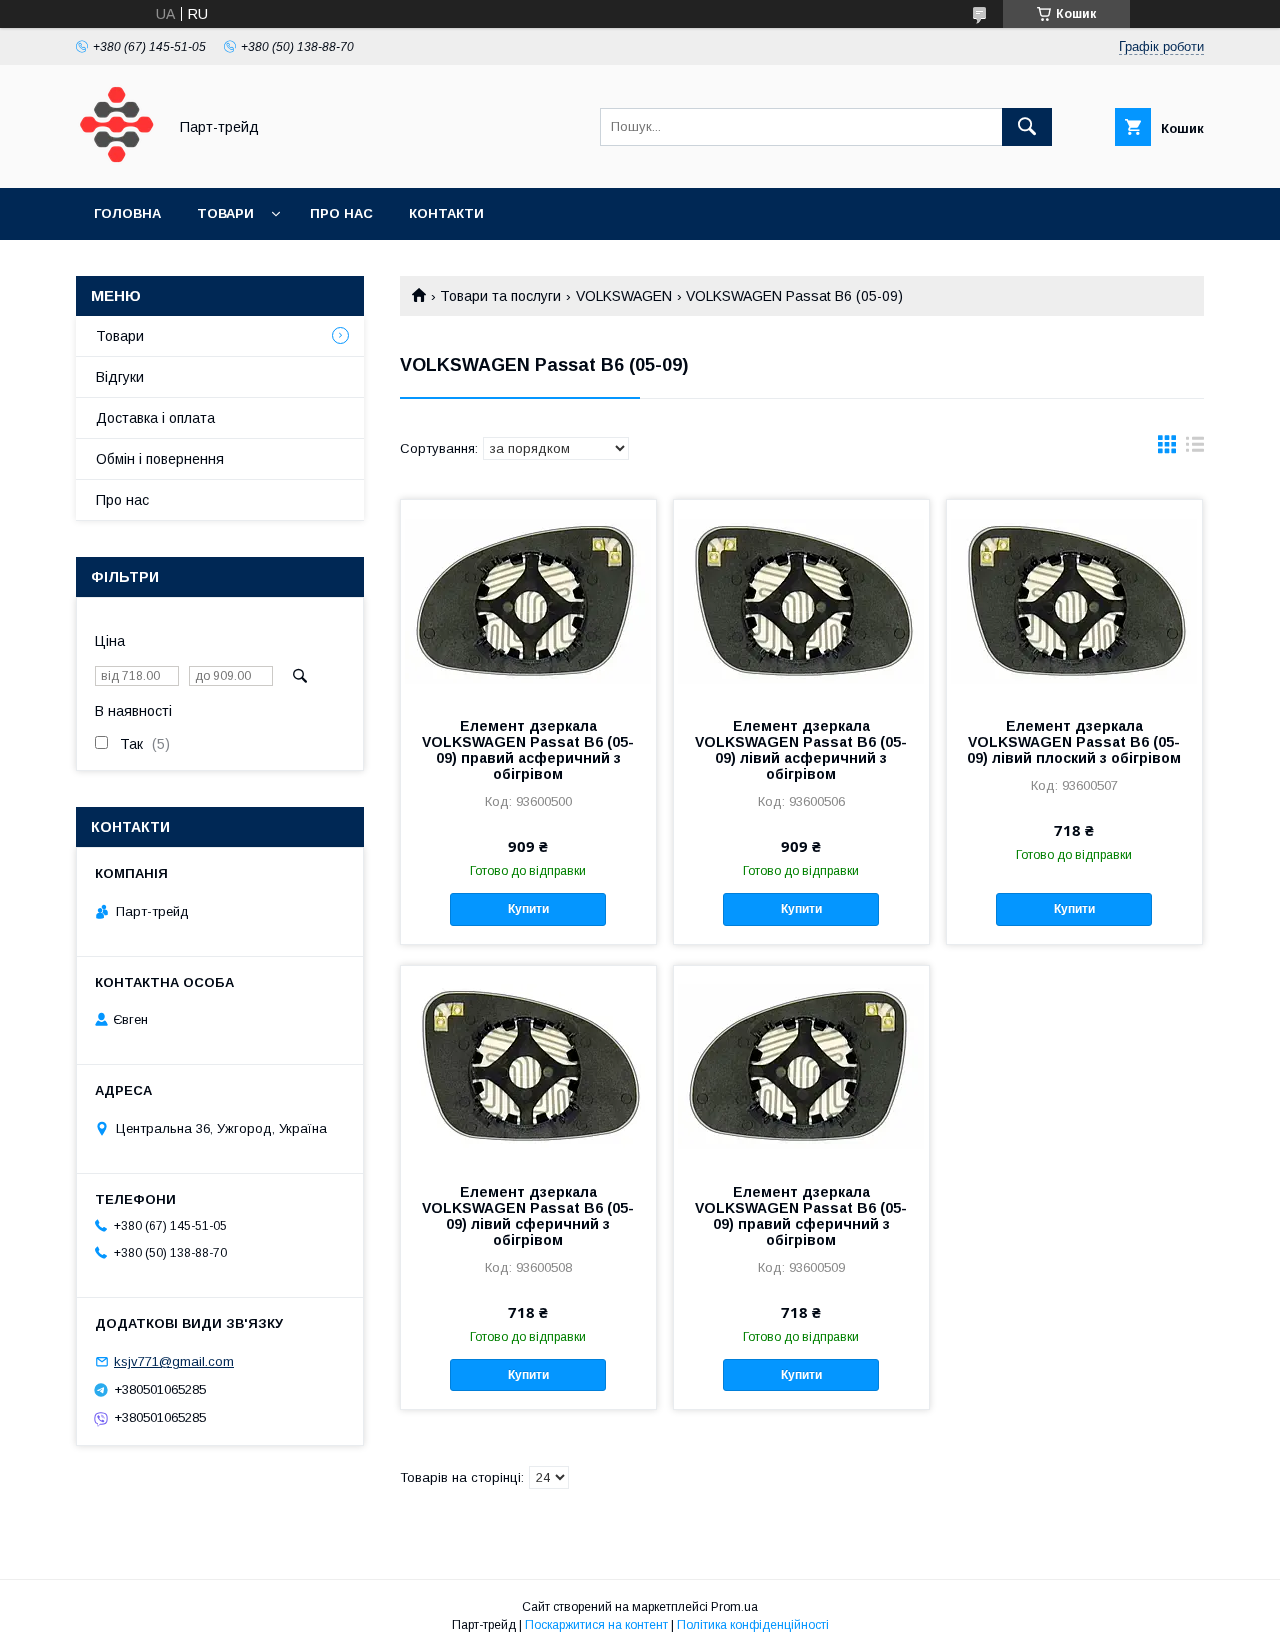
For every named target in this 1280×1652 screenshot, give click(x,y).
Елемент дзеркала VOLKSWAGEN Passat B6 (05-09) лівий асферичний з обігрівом (801, 750)
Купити (528, 909)
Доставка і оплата (155, 418)
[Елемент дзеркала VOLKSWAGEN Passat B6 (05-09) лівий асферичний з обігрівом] (801, 600)
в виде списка (1195, 449)
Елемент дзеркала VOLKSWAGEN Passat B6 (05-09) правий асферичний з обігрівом (528, 750)
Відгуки (120, 377)
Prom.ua (734, 1607)
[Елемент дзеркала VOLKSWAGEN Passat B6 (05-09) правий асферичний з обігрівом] (528, 600)
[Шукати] (1027, 127)
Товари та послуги (500, 296)
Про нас (341, 213)
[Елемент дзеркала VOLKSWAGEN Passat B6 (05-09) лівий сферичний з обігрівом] (528, 1066)
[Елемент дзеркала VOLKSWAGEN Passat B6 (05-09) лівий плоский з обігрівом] (1074, 600)
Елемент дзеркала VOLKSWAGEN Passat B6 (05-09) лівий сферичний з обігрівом (528, 1216)
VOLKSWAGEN (624, 296)
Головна (127, 213)
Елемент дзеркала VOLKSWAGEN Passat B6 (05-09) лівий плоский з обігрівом (1074, 742)
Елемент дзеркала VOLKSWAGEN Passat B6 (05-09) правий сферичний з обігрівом (801, 1216)
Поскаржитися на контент (596, 1625)
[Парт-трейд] (116, 162)
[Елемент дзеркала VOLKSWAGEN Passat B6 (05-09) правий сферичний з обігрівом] (801, 1066)
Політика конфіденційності (753, 1625)
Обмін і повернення (160, 459)
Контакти (446, 213)
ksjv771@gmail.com (174, 1361)
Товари (225, 213)
